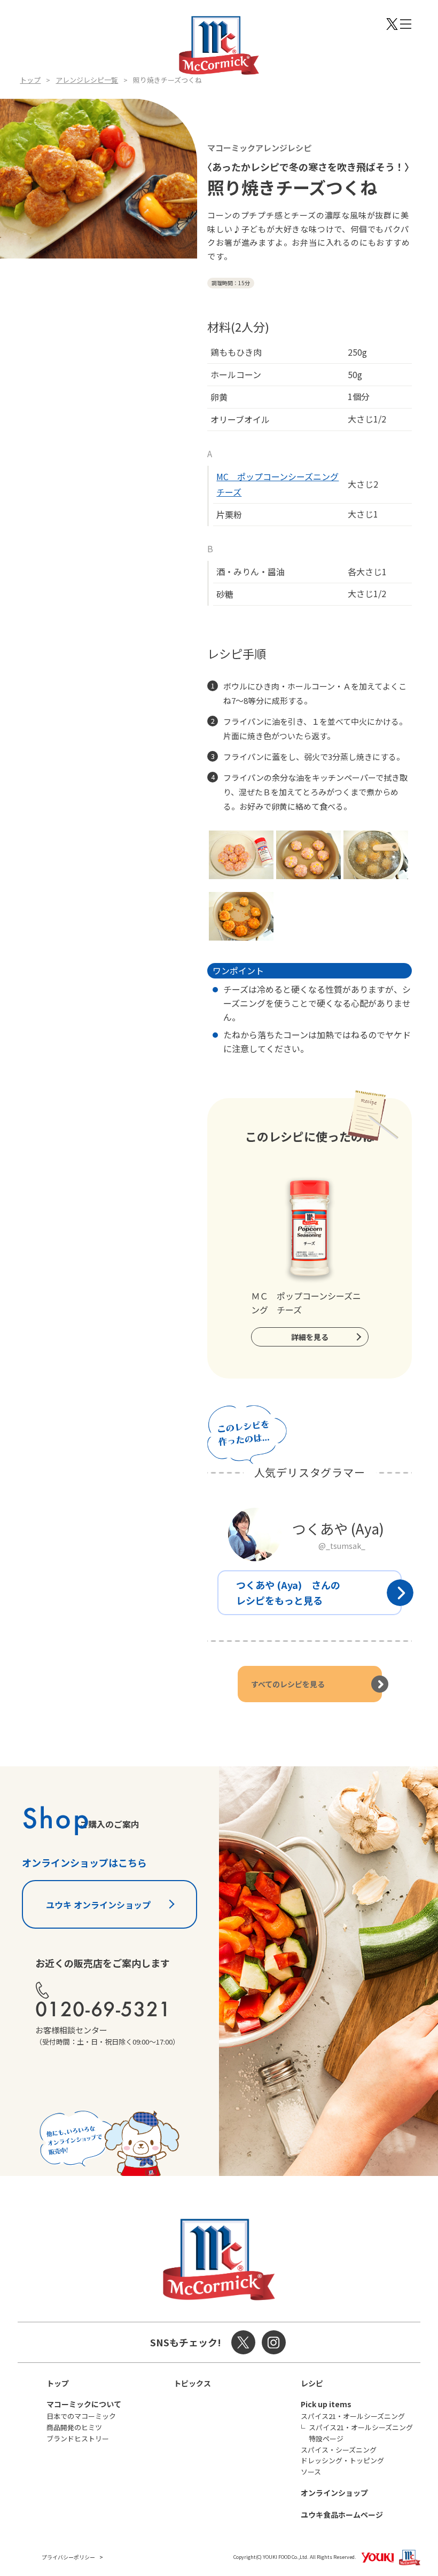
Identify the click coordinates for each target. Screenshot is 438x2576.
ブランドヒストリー (78, 2438)
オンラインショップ (334, 2493)
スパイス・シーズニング (339, 2450)
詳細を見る (310, 1337)
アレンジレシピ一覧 (87, 80)
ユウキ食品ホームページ (342, 2515)
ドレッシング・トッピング (342, 2460)
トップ (30, 80)
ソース (311, 2472)
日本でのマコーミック (81, 2416)
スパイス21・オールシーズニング (353, 2416)
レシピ (312, 2383)
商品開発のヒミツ (74, 2427)
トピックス (192, 2383)
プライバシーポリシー (68, 2557)
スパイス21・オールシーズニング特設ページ (361, 2433)
